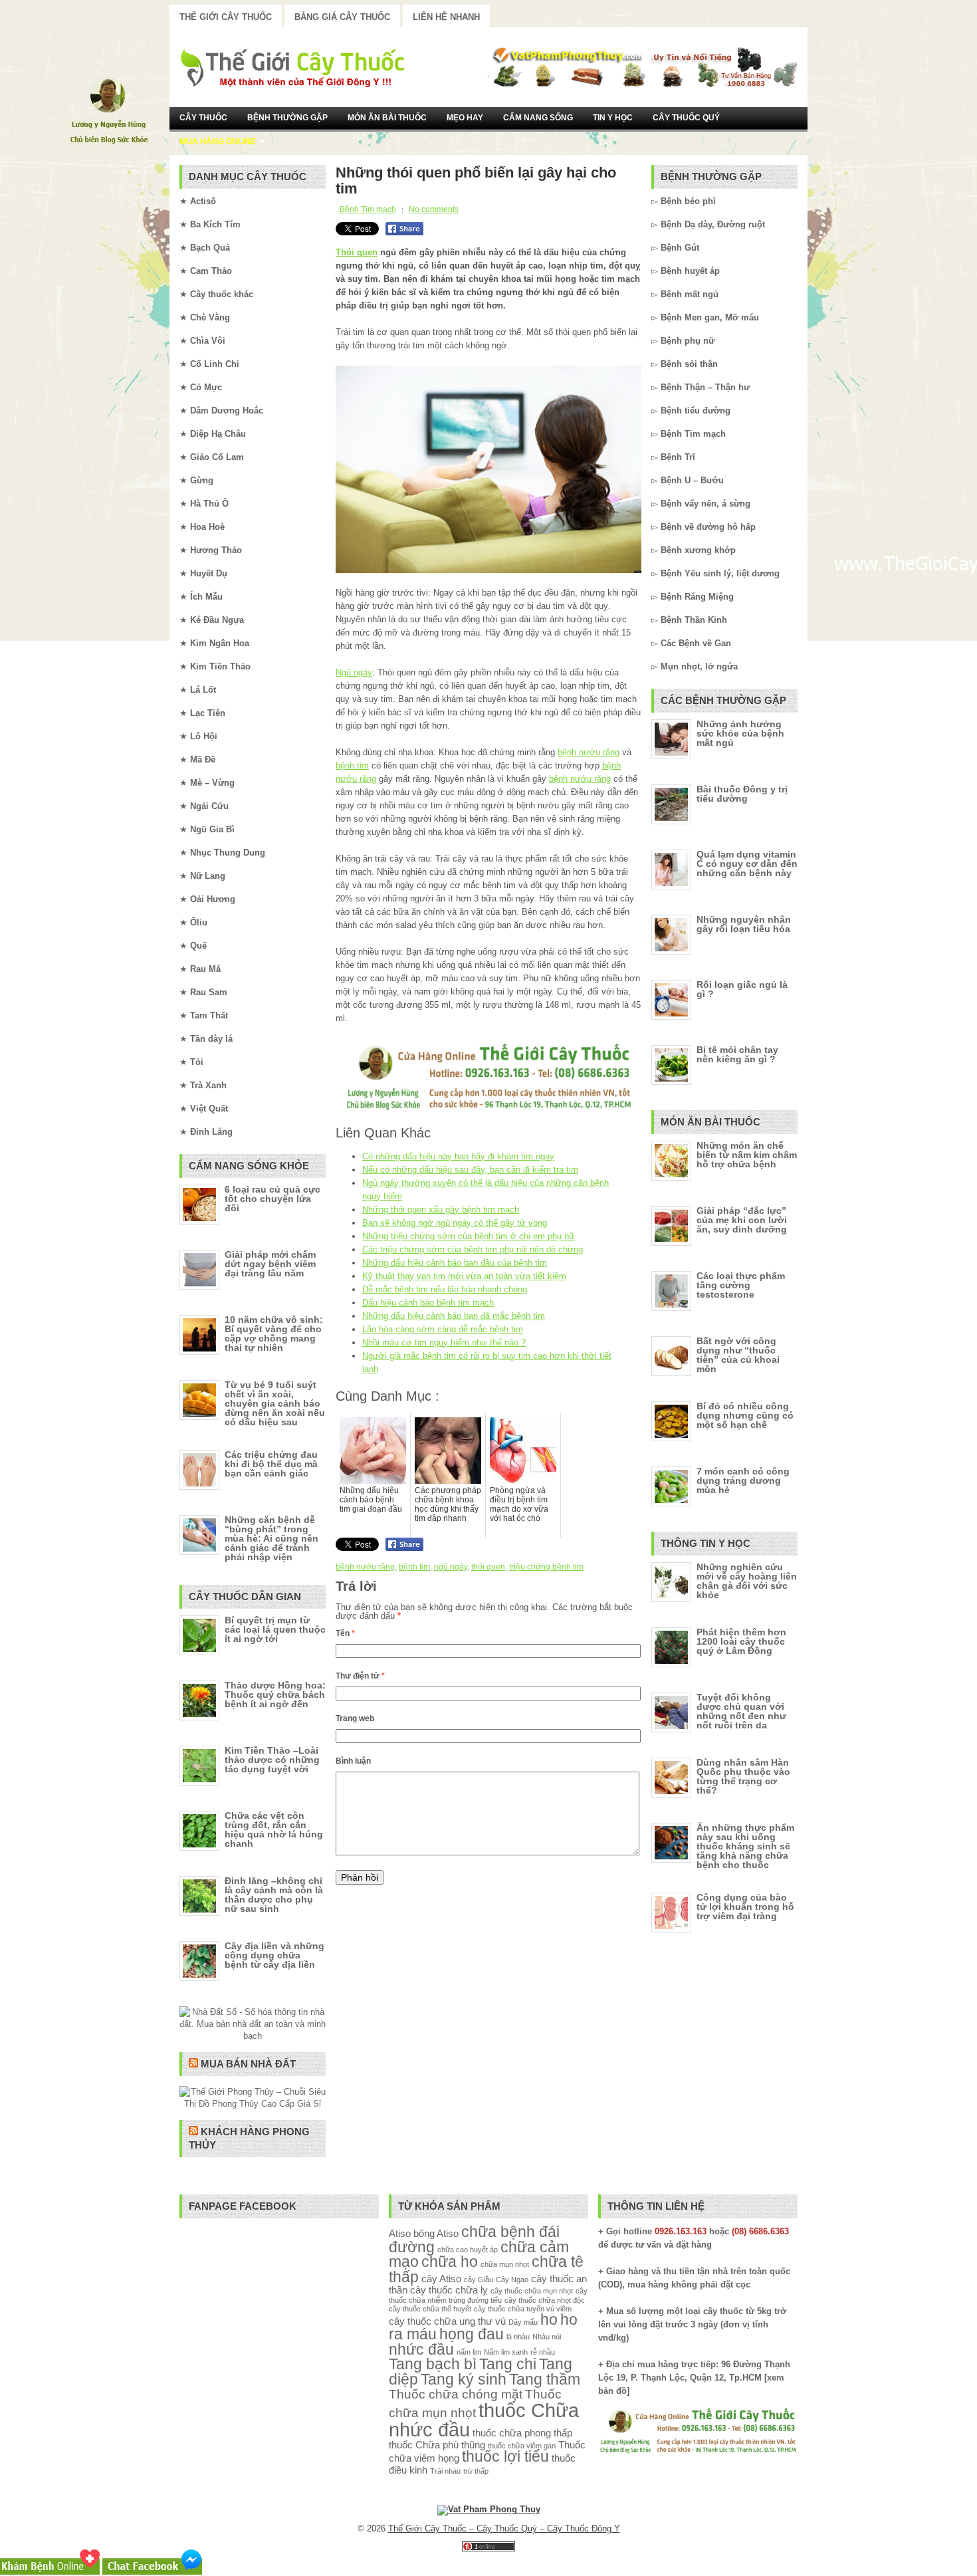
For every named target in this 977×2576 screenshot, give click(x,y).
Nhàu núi (547, 2337)
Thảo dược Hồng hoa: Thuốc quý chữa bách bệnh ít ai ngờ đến (275, 1695)
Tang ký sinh (464, 2380)
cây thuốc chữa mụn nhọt (532, 2291)
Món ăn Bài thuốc (387, 118)
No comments (434, 209)
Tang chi (508, 2364)
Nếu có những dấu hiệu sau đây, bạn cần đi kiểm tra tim (470, 1170)
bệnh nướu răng (589, 752)
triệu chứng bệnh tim (546, 1567)
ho (549, 2320)
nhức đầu (421, 2350)
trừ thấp (476, 2471)
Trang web (355, 1718)
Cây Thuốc (203, 118)
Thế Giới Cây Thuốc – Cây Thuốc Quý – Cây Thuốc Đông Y (504, 2528)
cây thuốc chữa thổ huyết (430, 2309)
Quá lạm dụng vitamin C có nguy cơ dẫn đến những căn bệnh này (747, 864)
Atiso (400, 2233)
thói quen (488, 1567)
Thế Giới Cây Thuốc (226, 17)
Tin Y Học (613, 118)
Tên (345, 1633)
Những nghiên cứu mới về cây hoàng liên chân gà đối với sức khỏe (747, 1581)
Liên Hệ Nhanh (446, 17)
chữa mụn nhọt (505, 2264)
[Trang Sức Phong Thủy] (489, 1111)
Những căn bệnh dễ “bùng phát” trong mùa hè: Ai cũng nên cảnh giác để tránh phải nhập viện (271, 1538)
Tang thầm (545, 2380)
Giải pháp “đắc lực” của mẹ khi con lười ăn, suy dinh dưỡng (742, 1220)
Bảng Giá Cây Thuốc (342, 17)
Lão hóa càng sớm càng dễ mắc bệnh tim (443, 1329)
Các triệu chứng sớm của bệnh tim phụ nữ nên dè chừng (473, 1249)
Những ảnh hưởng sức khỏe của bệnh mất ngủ (740, 733)
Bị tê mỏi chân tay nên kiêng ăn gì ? (737, 1054)
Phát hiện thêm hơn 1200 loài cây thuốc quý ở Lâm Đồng (741, 1641)
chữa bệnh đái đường (474, 2240)
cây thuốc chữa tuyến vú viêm (523, 2309)
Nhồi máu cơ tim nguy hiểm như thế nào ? (444, 1343)
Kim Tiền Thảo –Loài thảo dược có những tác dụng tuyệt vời (272, 1760)
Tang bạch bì (433, 2364)
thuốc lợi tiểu (505, 2457)
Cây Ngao (512, 2280)
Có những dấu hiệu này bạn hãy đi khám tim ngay (458, 1156)
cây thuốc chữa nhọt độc (545, 2300)
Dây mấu (523, 2322)
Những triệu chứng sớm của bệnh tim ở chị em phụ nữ (469, 1236)
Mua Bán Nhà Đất (248, 2064)
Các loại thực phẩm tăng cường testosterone (741, 1285)
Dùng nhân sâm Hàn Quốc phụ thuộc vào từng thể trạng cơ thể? (743, 1776)
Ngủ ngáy (354, 672)
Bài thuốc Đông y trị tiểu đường (742, 794)
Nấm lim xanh (506, 2352)
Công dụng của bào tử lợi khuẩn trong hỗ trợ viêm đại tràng (745, 1907)
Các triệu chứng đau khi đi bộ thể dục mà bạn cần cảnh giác (271, 1464)
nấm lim (469, 2352)
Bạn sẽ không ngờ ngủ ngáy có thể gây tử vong (455, 1223)
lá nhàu (518, 2337)
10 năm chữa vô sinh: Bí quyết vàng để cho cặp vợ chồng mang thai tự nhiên (274, 1334)
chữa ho (450, 2262)
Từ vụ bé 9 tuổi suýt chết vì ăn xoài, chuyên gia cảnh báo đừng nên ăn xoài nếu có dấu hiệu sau (275, 1403)
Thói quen (357, 252)
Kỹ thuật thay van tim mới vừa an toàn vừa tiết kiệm (464, 1276)
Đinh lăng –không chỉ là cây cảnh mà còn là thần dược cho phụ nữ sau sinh (274, 1895)
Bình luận (353, 1761)
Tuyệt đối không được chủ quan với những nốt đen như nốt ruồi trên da (741, 1711)
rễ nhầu (543, 2352)
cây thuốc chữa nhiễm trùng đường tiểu (488, 2295)
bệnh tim (352, 765)
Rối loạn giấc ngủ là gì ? (742, 989)
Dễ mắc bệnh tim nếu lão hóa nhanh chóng (445, 1289)
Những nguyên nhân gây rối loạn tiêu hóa (744, 924)
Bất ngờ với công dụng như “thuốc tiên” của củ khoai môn (738, 1355)
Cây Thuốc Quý (686, 118)
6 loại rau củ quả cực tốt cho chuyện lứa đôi (272, 1199)
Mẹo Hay (465, 118)
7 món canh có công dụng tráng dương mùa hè (743, 1480)
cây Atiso (441, 2279)
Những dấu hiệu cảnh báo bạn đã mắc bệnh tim (454, 1316)
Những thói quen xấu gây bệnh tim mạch (441, 1210)
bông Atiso (436, 2233)
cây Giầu (479, 2280)
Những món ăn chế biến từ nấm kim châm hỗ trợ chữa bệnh (747, 1155)
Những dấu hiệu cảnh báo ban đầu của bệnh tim (455, 1263)
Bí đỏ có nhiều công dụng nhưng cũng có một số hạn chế (745, 1415)
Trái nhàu (445, 2471)
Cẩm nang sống (538, 118)
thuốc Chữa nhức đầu (484, 2420)
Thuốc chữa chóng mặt (456, 2394)
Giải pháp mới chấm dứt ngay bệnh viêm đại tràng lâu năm (270, 1264)
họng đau (472, 2334)
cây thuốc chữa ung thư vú (447, 2321)
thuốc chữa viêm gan (522, 2446)
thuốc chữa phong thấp (522, 2433)
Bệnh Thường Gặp (287, 118)
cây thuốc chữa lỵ (449, 2290)
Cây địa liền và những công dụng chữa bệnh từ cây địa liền (274, 1955)
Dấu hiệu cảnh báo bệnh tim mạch (428, 1303)
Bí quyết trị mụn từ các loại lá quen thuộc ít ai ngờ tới (275, 1629)
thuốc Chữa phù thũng (437, 2445)
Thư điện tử (360, 1676)
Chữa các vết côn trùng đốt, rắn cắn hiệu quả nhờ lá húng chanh (274, 1829)
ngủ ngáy (451, 1567)
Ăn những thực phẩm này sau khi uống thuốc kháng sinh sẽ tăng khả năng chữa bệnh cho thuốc (745, 1846)
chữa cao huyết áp (468, 2250)
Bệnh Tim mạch (368, 209)
